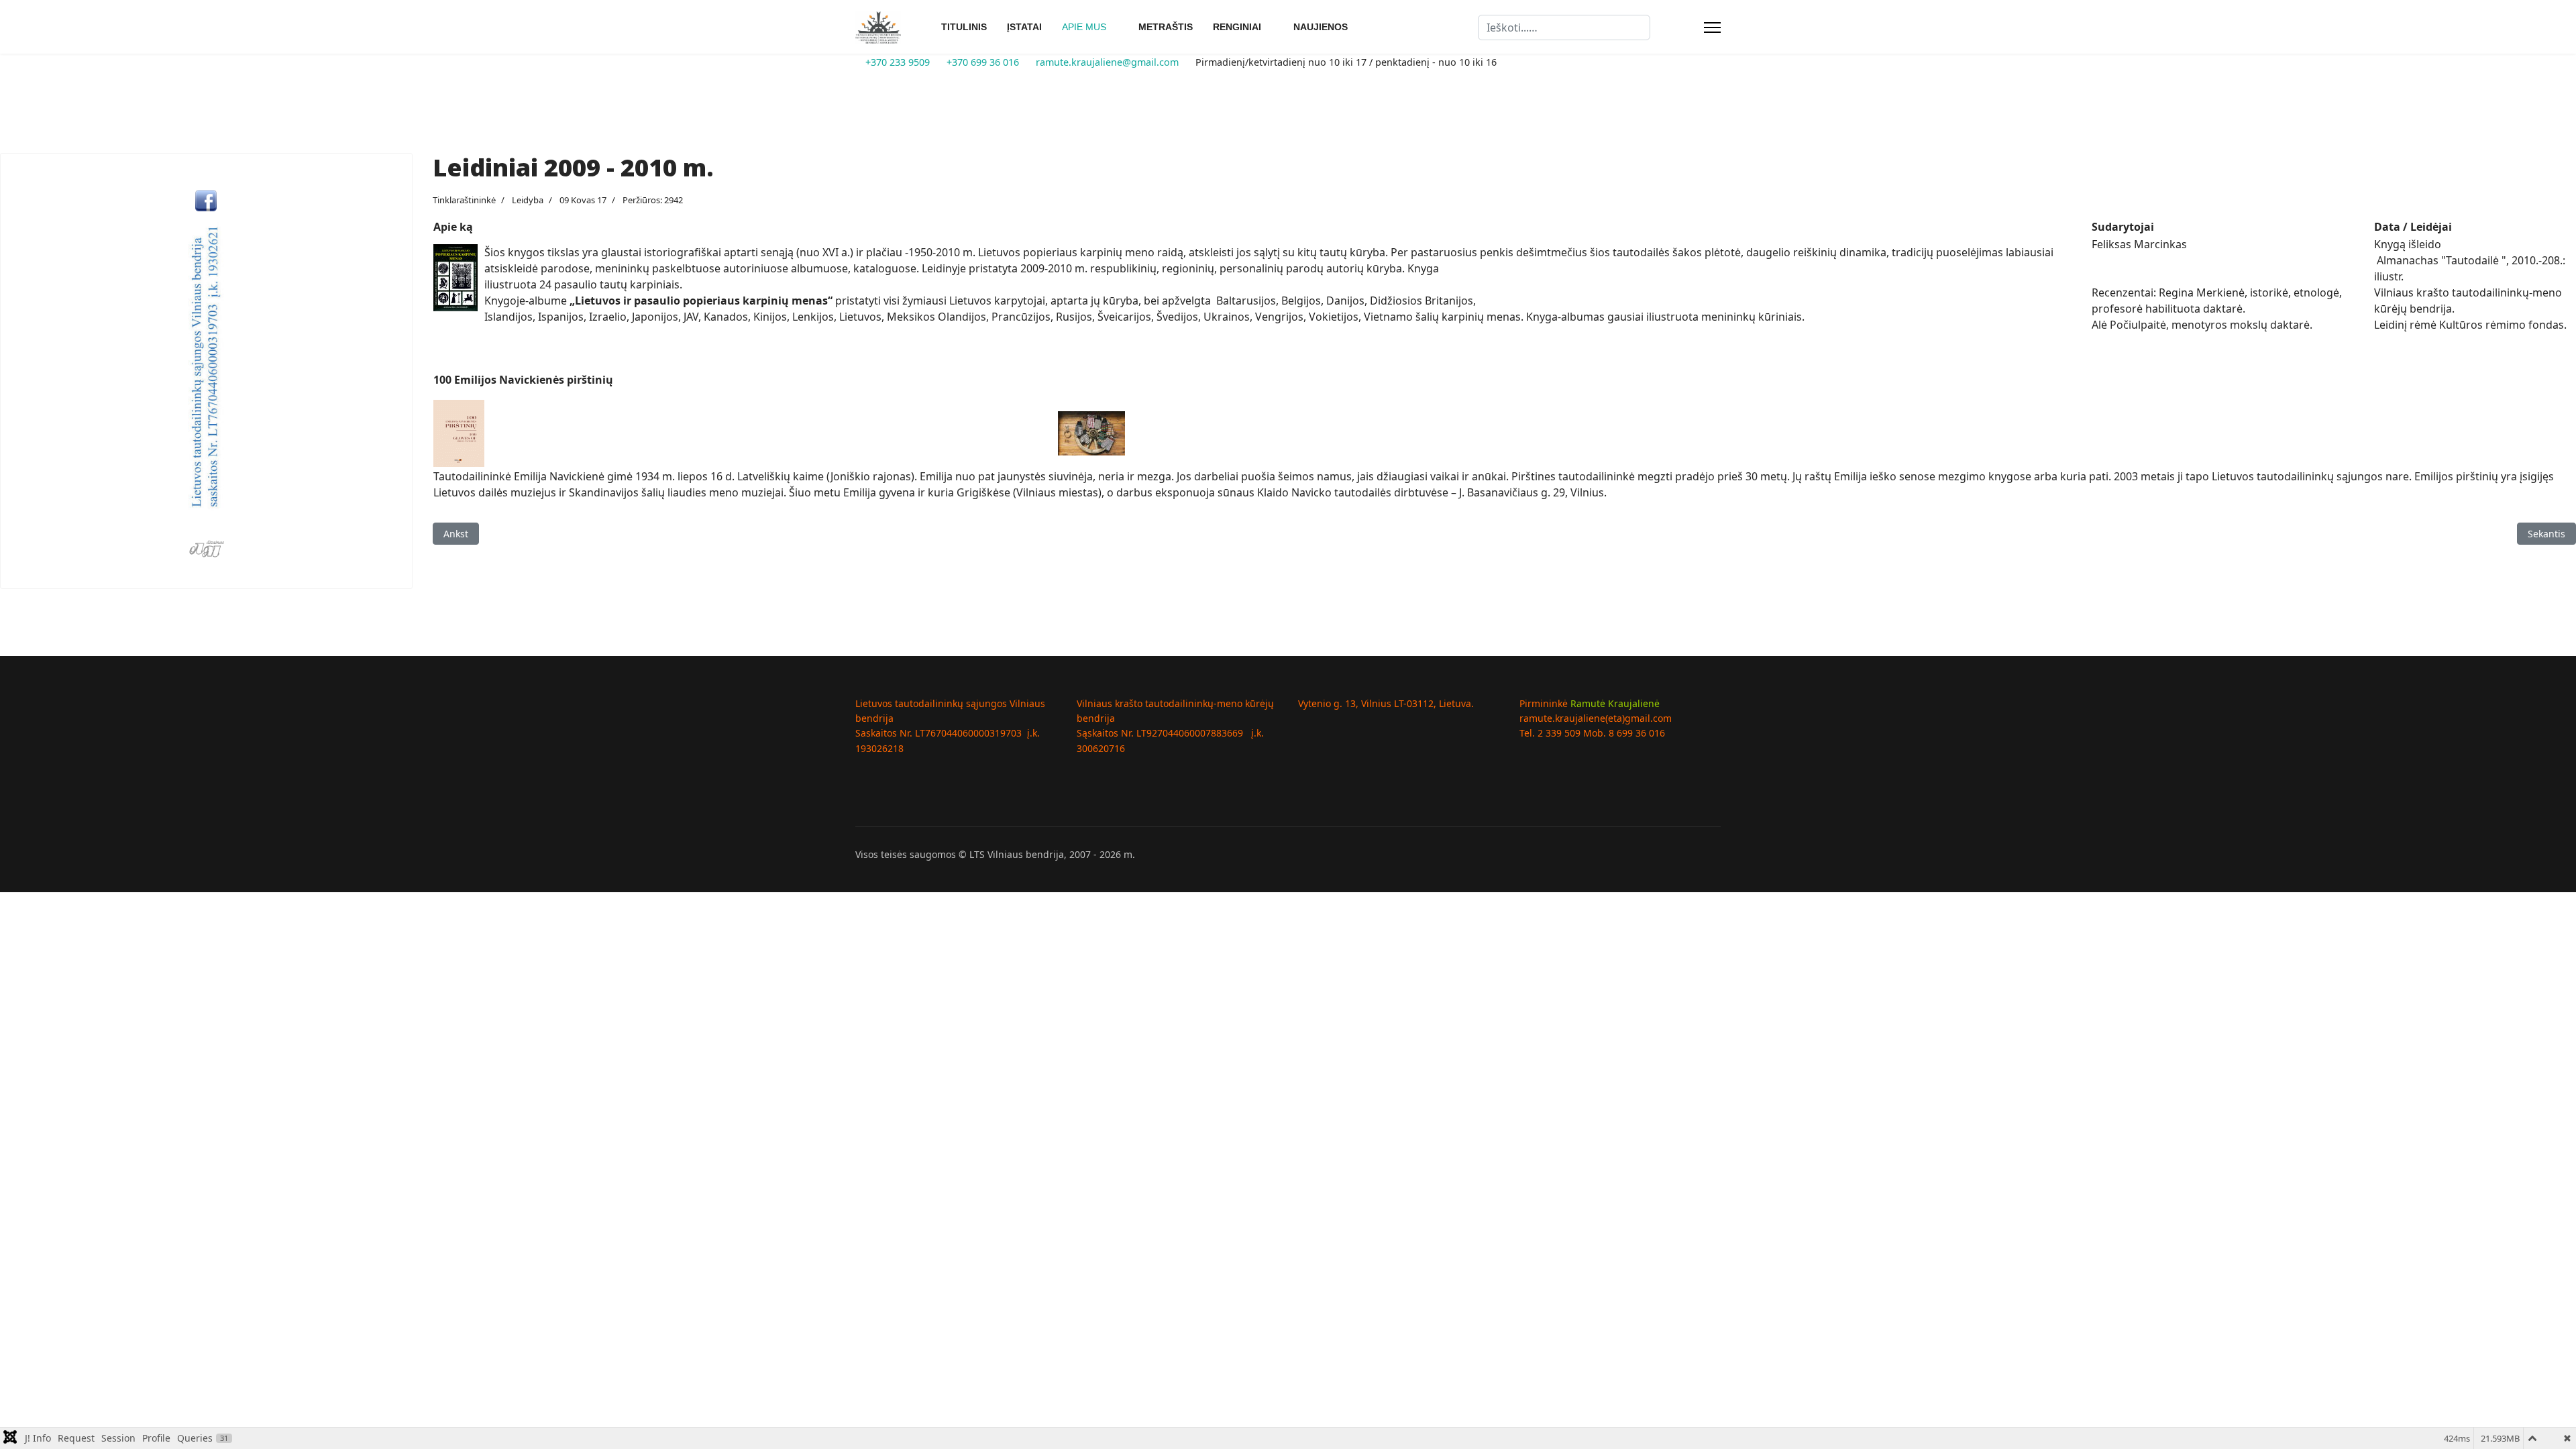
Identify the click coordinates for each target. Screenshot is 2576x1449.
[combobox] (1564, 28)
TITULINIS (964, 27)
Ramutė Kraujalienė (1615, 703)
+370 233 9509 (898, 62)
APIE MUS (1084, 27)
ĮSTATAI (1024, 27)
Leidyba (528, 200)
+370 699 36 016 (983, 62)
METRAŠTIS (1166, 27)
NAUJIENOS (1321, 27)
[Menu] (1712, 28)
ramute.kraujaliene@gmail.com (1107, 62)
